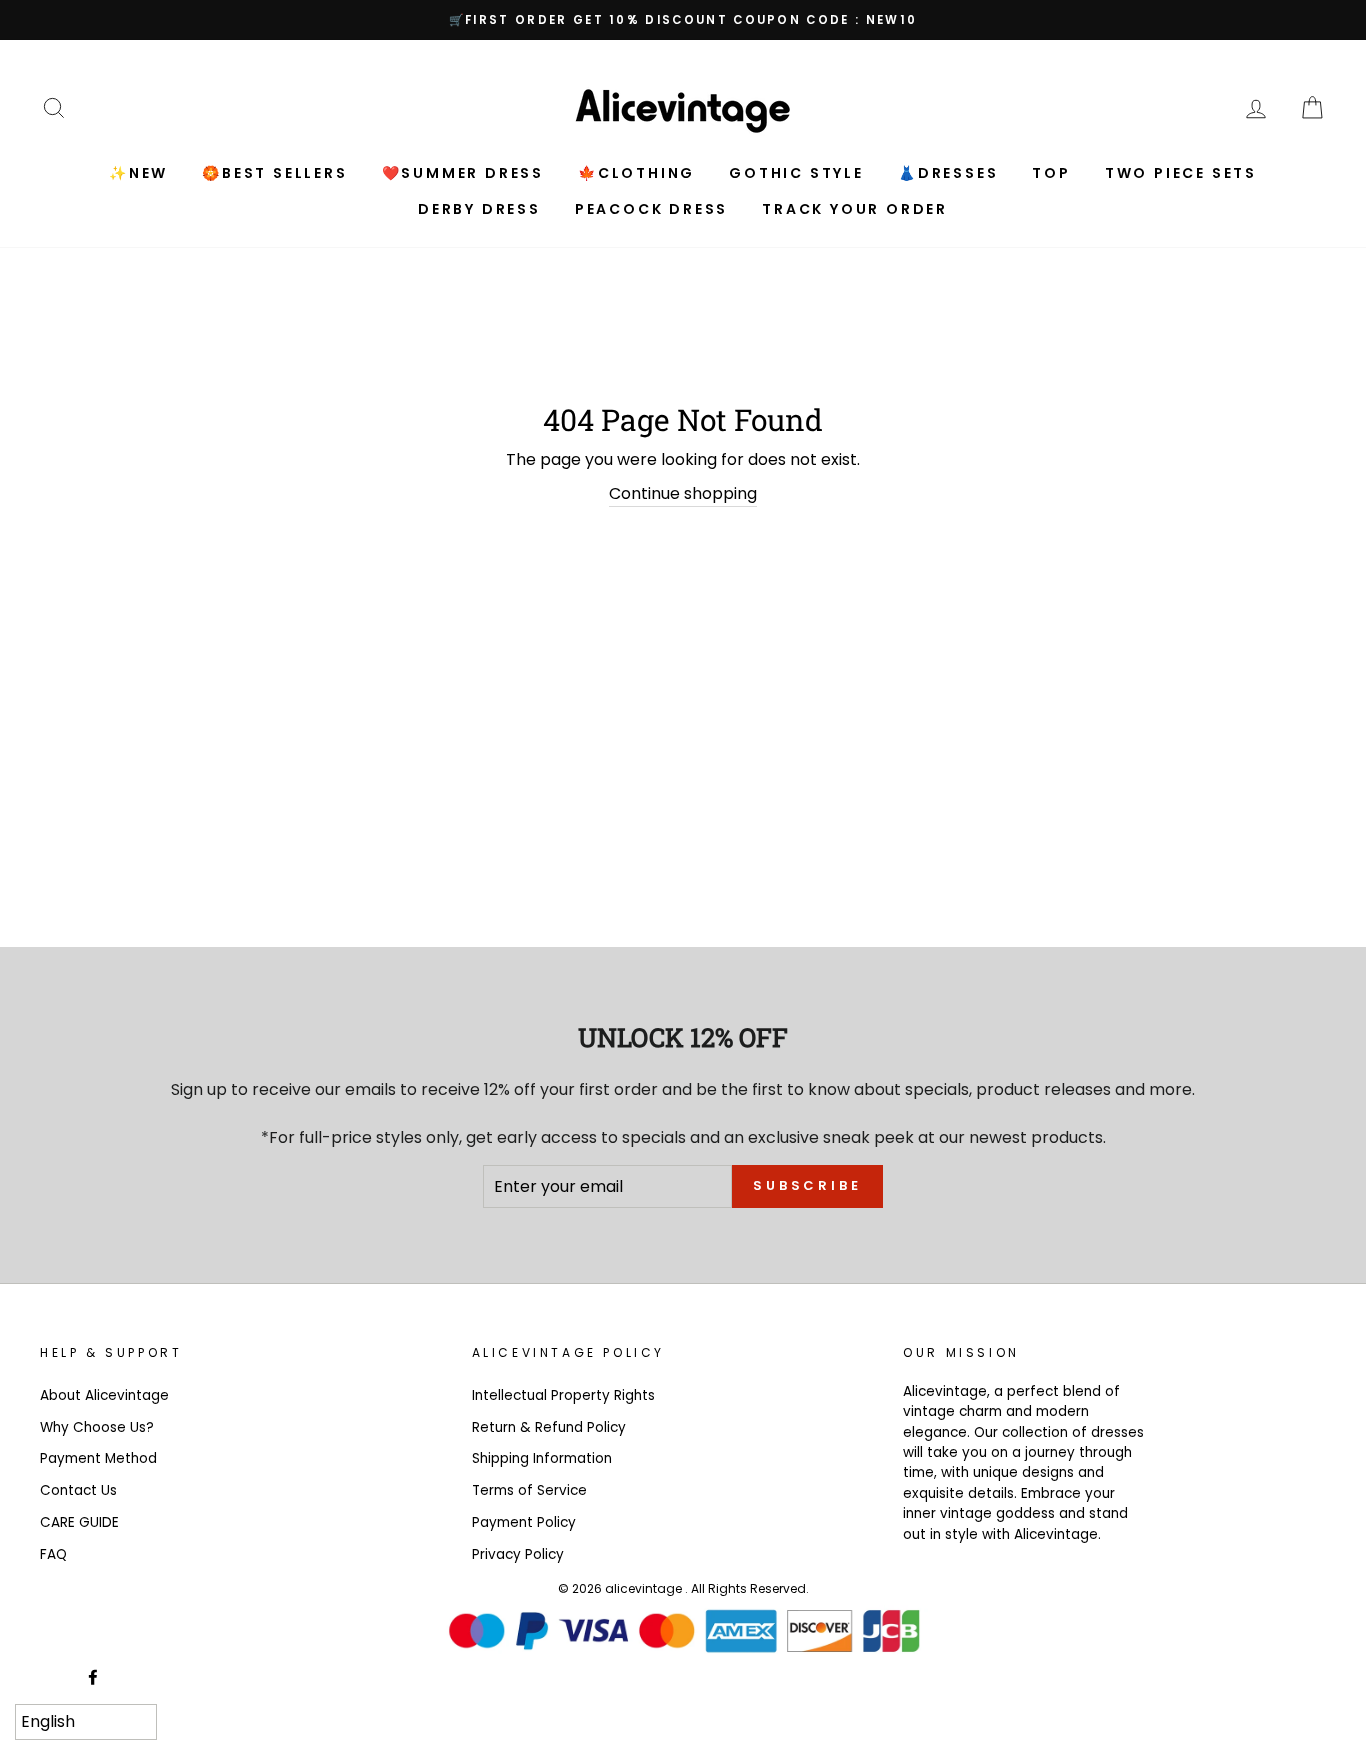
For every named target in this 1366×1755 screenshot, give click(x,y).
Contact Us (78, 1490)
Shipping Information (542, 1458)
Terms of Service (529, 1490)
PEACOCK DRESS (651, 209)
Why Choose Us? (97, 1427)
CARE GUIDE (79, 1522)
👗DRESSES (948, 173)
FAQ (53, 1554)
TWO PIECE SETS (1181, 173)
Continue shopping (683, 493)
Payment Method (98, 1458)
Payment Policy (524, 1522)
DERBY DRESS (479, 209)
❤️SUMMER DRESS (463, 173)
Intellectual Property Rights (563, 1395)
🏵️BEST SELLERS (274, 173)
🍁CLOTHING (636, 173)
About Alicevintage (104, 1395)
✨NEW (138, 173)
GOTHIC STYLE (796, 173)
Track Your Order (855, 209)
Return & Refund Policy (549, 1427)
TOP (1051, 173)
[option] (683, 20)
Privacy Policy (518, 1554)
